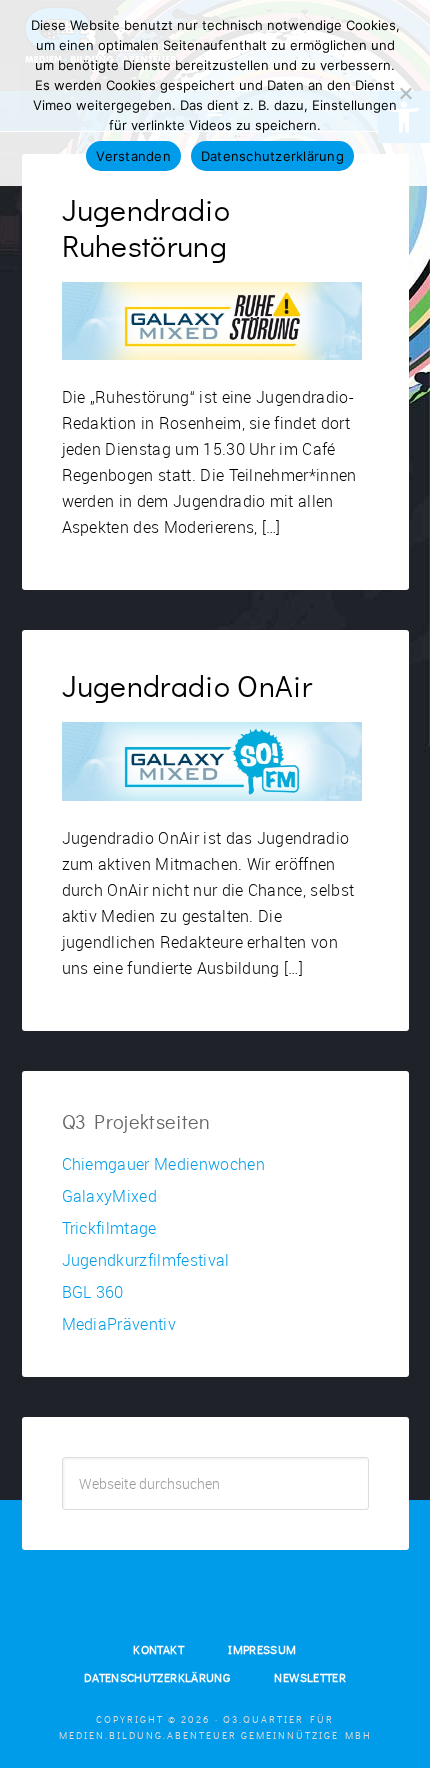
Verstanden (133, 156)
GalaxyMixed (110, 1196)
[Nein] (405, 93)
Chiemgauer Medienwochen (163, 1164)
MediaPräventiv (119, 1324)
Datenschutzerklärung (272, 156)
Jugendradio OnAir (187, 688)
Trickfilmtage (109, 1228)
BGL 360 (93, 1292)
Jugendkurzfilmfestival (146, 1260)
